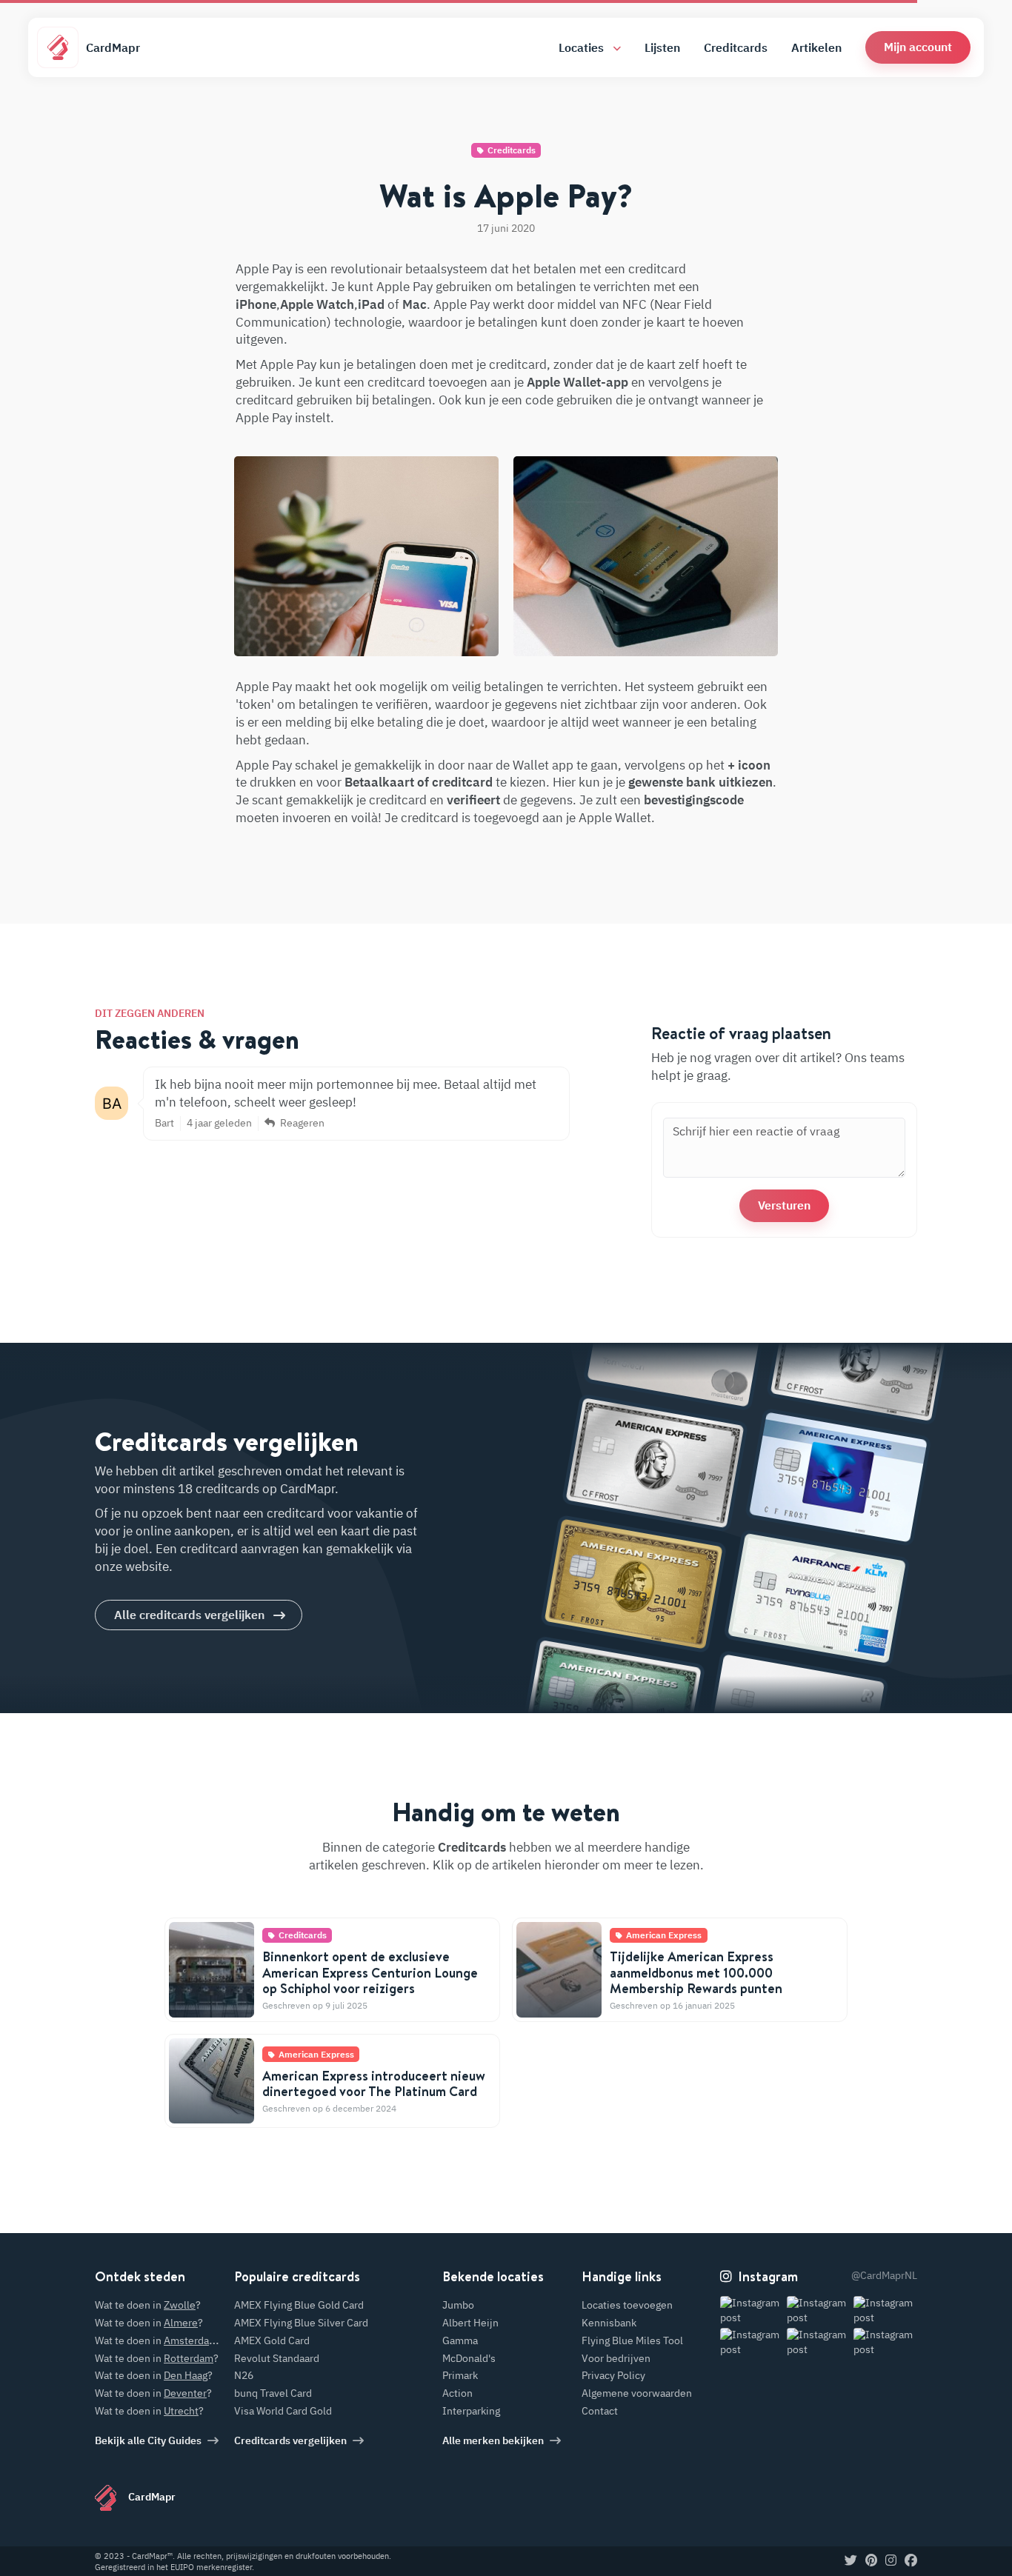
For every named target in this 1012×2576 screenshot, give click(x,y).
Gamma (460, 2340)
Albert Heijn (470, 2323)
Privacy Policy (613, 2375)
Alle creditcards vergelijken (189, 1615)
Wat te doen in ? (148, 2305)
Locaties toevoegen (627, 2305)
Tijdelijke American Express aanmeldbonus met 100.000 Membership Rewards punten (696, 1972)
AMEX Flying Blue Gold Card (299, 2305)
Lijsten (662, 47)
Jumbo (458, 2305)
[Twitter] (851, 2561)
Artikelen (816, 47)
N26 (244, 2375)
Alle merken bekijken (493, 2440)
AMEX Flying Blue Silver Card (301, 2323)
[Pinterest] (871, 2561)
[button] (918, 47)
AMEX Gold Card (272, 2340)
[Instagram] (891, 2561)
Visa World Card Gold (283, 2411)
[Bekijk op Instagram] (752, 2310)
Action (457, 2393)
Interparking (471, 2411)
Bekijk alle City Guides (148, 2440)
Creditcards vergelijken (290, 2440)
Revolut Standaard (277, 2358)
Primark (460, 2375)
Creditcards (736, 47)
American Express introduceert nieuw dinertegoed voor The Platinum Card (374, 2084)
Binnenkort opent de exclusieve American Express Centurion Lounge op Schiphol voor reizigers (370, 1972)
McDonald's (469, 2358)
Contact (600, 2411)
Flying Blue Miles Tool (632, 2340)
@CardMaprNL (884, 2275)
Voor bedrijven (616, 2358)
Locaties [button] (583, 47)
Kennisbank (609, 2323)
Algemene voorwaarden (637, 2393)
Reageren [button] (301, 1123)
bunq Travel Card (273, 2393)
